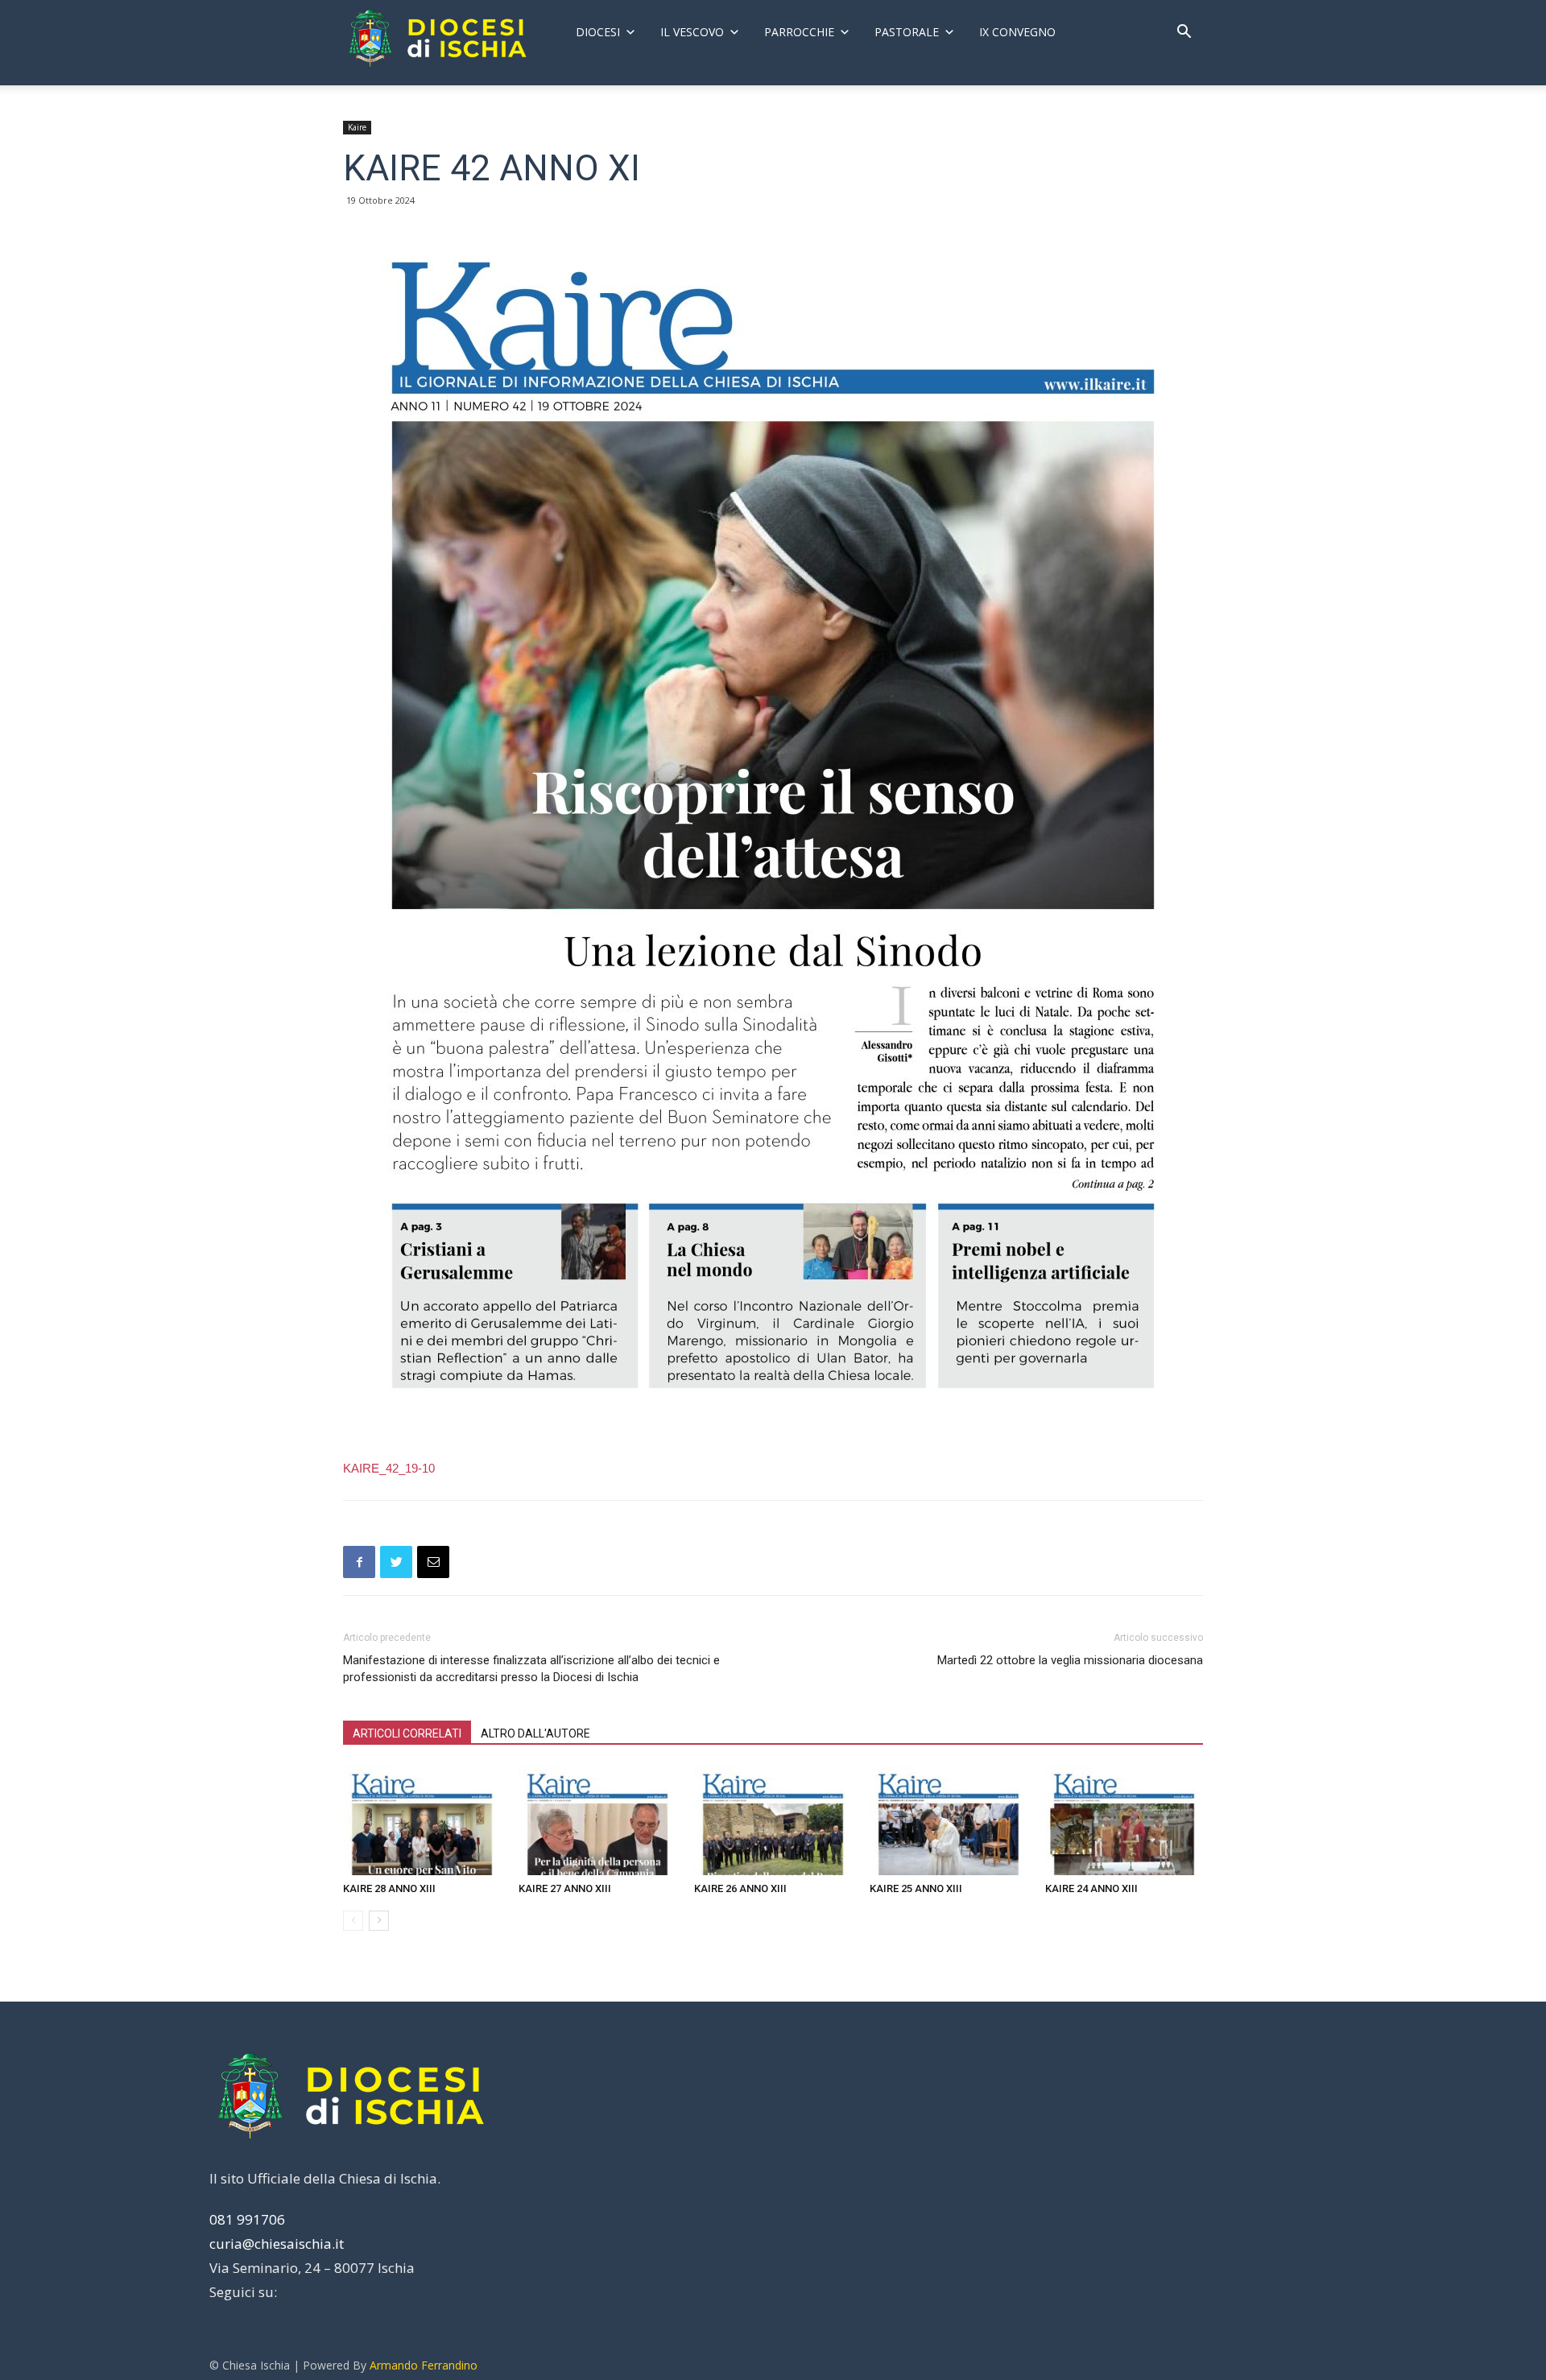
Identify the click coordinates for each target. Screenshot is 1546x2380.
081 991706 (247, 2219)
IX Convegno (1017, 32)
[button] (1184, 33)
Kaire (357, 127)
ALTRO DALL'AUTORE (535, 1733)
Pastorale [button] (907, 32)
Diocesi (598, 32)
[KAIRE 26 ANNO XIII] (773, 1821)
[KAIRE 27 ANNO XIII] (597, 1821)
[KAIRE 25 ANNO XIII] (949, 1821)
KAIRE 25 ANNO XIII (916, 1888)
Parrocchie (799, 32)
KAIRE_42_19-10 (389, 1468)
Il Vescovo (692, 32)
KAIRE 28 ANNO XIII (389, 1888)
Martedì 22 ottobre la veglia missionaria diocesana (1070, 1660)
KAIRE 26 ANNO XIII (740, 1888)
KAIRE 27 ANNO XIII (565, 1888)
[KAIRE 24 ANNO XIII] (1124, 1821)
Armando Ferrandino (424, 2365)
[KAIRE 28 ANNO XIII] (422, 1821)
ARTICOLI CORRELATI (407, 1733)
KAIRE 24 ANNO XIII (1091, 1888)
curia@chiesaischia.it (277, 2244)
